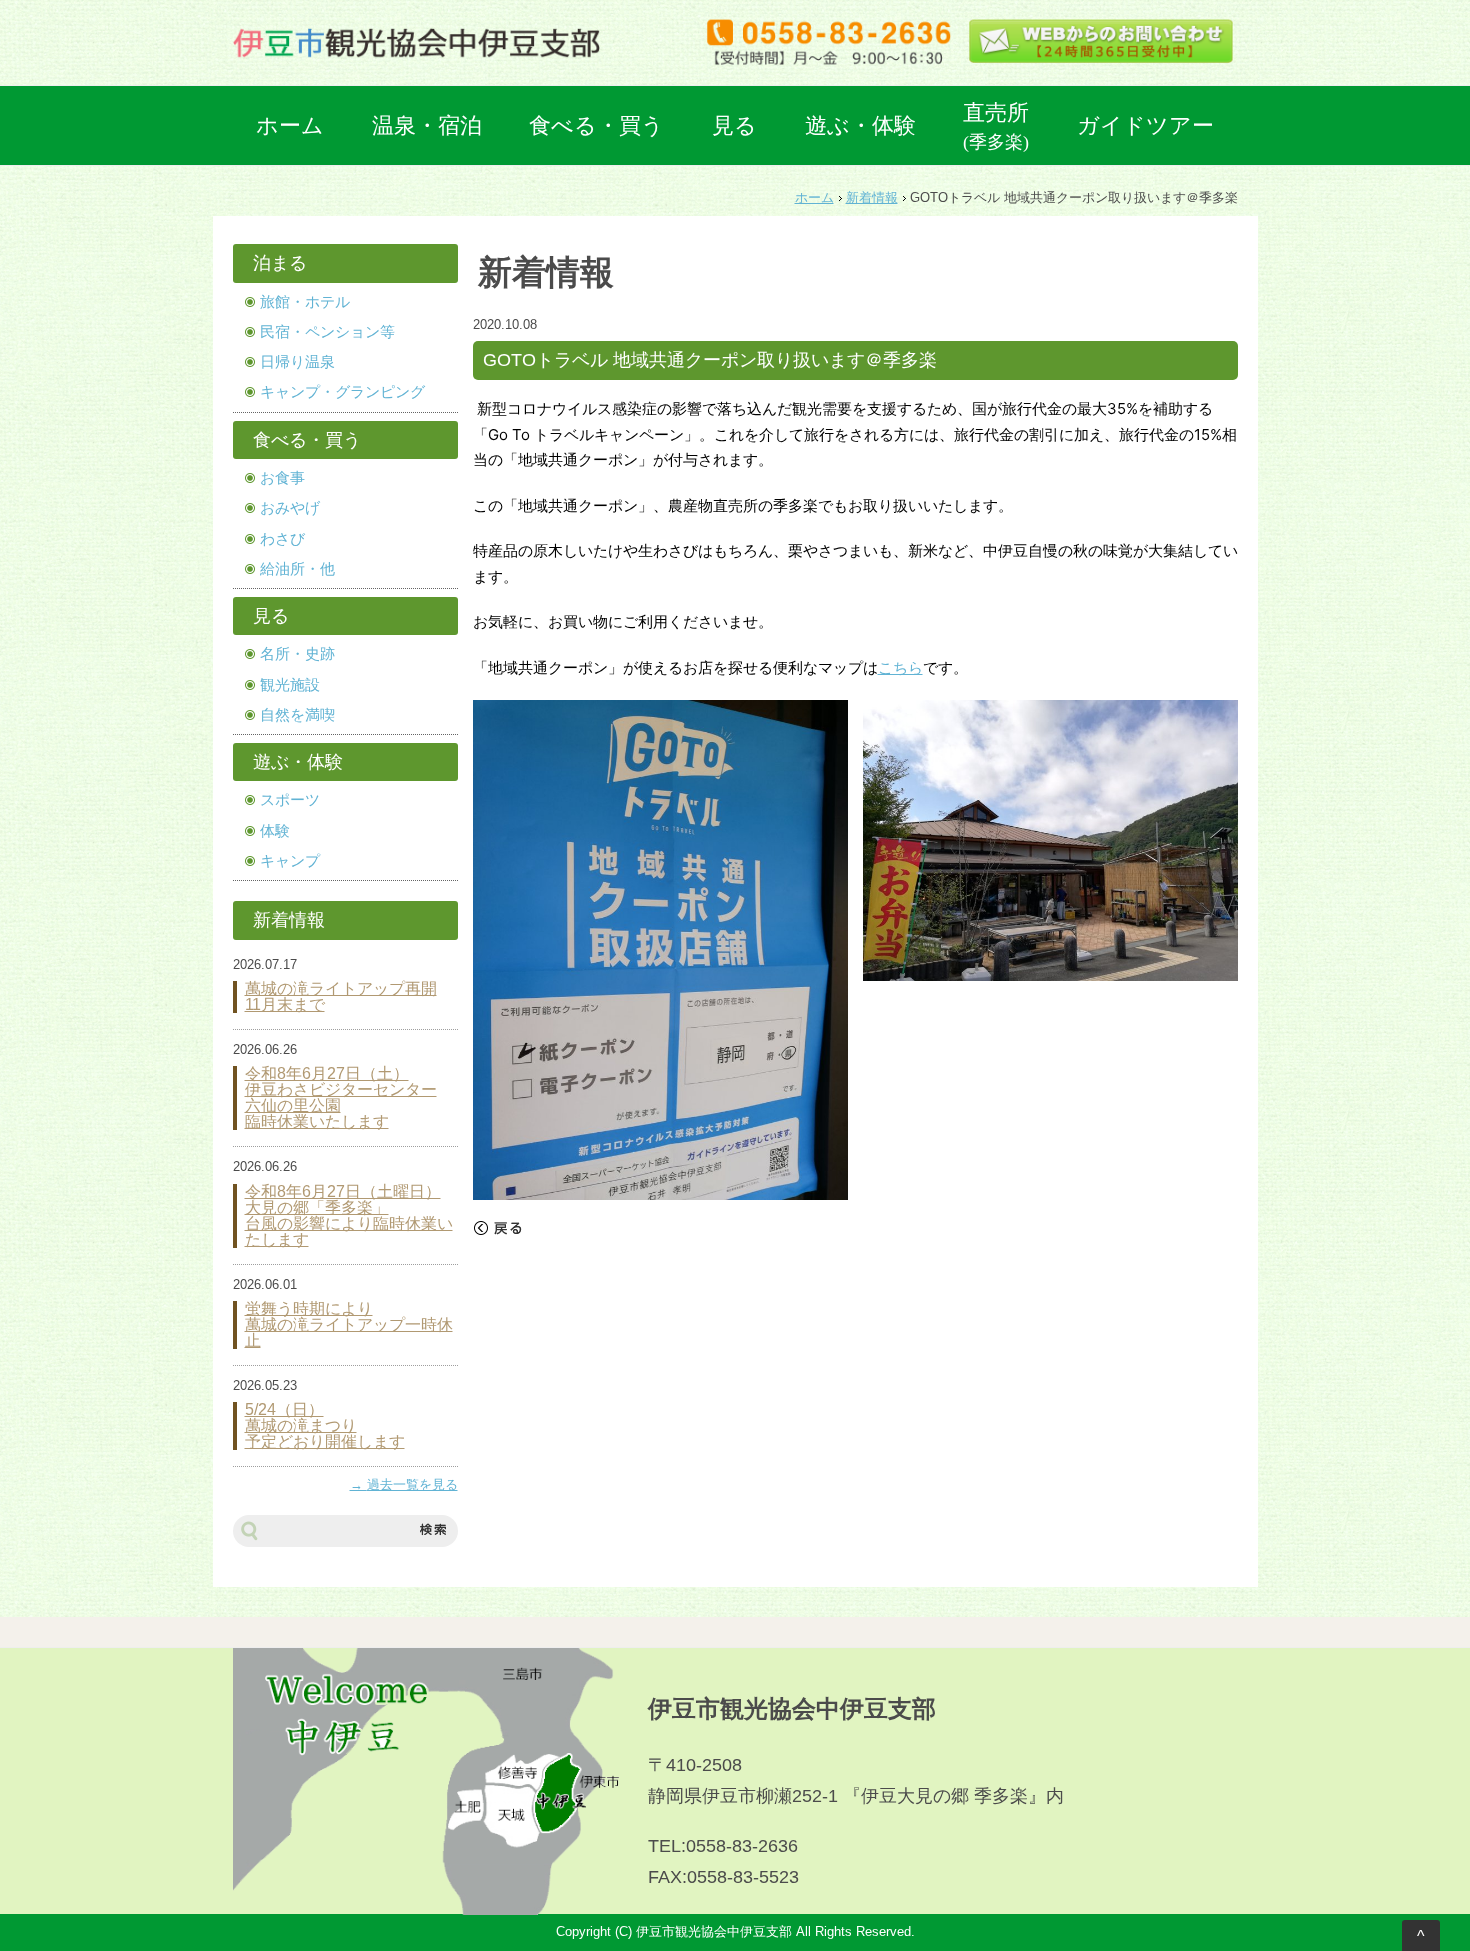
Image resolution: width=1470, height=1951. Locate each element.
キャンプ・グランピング (342, 392)
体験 (275, 831)
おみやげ (290, 508)
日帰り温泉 (297, 362)
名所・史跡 (297, 654)
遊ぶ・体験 (860, 125)
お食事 (282, 478)
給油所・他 (297, 569)
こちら (900, 667)
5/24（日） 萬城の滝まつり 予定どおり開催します (325, 1426)
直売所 (996, 126)
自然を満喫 (297, 715)
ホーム (290, 125)
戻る (498, 1228)
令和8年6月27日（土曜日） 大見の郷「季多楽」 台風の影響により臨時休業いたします (349, 1216)
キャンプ (290, 861)
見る (734, 125)
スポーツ (290, 800)
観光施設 (290, 685)
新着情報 (872, 198)
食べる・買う (596, 125)
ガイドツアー (1145, 125)
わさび (282, 539)
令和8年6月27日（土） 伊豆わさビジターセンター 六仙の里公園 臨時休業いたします (341, 1098)
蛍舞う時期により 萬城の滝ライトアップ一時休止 (349, 1325)
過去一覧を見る (412, 1485)
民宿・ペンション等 (327, 332)
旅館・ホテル (305, 302)
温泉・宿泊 (427, 125)
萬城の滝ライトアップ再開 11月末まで (341, 997)
